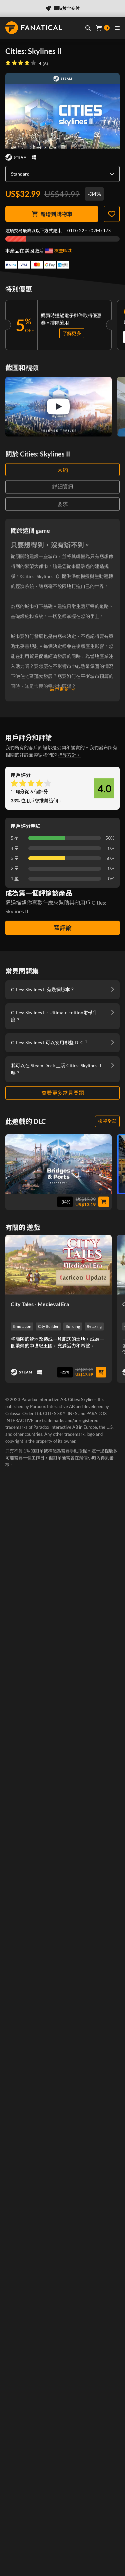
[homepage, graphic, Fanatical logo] (34, 28)
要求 (63, 504)
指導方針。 (69, 755)
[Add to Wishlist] (112, 214)
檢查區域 (63, 251)
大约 (63, 470)
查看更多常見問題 (63, 1093)
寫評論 (63, 928)
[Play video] (58, 407)
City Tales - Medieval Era (40, 1304)
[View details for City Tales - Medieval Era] (58, 1265)
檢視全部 (107, 1121)
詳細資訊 (63, 487)
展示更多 (59, 689)
